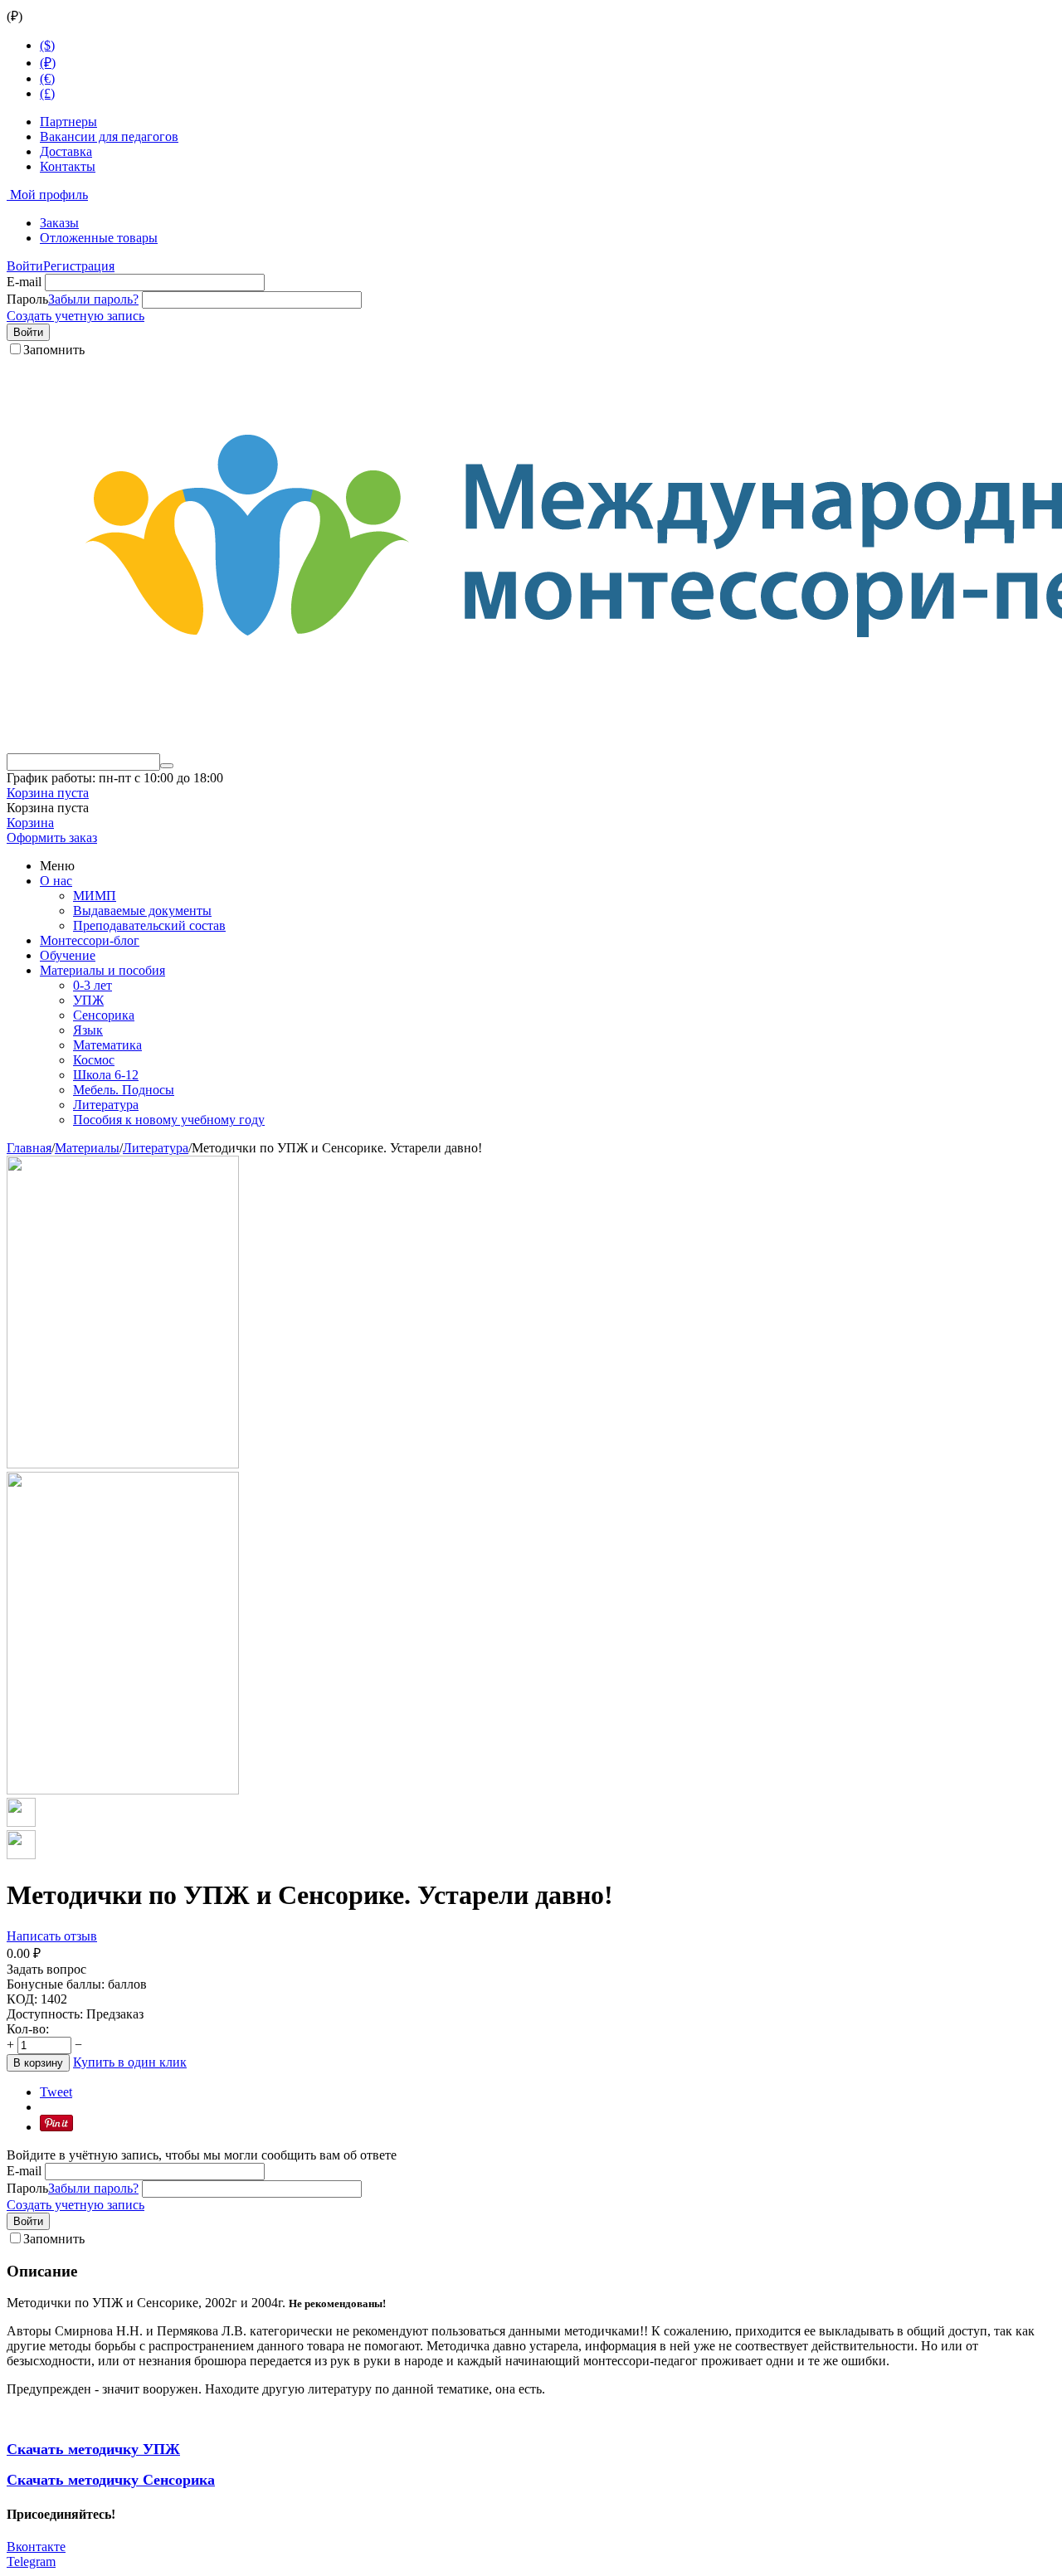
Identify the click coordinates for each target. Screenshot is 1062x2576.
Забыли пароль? (93, 299)
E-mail (24, 282)
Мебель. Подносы (124, 1090)
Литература (106, 1105)
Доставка (66, 151)
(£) (47, 93)
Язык (88, 1030)
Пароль (27, 299)
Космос (94, 1060)
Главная (29, 1148)
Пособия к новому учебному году (169, 1120)
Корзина (30, 823)
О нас (56, 881)
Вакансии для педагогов (109, 136)
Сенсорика (104, 1015)
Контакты (68, 166)
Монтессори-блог (90, 940)
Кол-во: (28, 2029)
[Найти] (167, 766)
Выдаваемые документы (142, 911)
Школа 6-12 (106, 1075)
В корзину (38, 2063)
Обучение (68, 955)
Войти (25, 266)
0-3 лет (93, 985)
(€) (47, 78)
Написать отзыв (52, 1936)
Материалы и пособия (102, 970)
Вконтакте (36, 2547)
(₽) (48, 63)
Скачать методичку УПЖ (93, 2449)
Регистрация (79, 266)
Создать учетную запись (76, 316)
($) (47, 45)
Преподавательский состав (149, 925)
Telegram (31, 2561)
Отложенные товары (99, 238)
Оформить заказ (52, 838)
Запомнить (54, 350)
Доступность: (45, 2014)
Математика (107, 1045)
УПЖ (88, 1000)
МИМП (95, 896)
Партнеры (68, 122)
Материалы (87, 1148)
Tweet (56, 2092)
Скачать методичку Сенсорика (111, 2480)
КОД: (22, 1999)
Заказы (59, 223)
